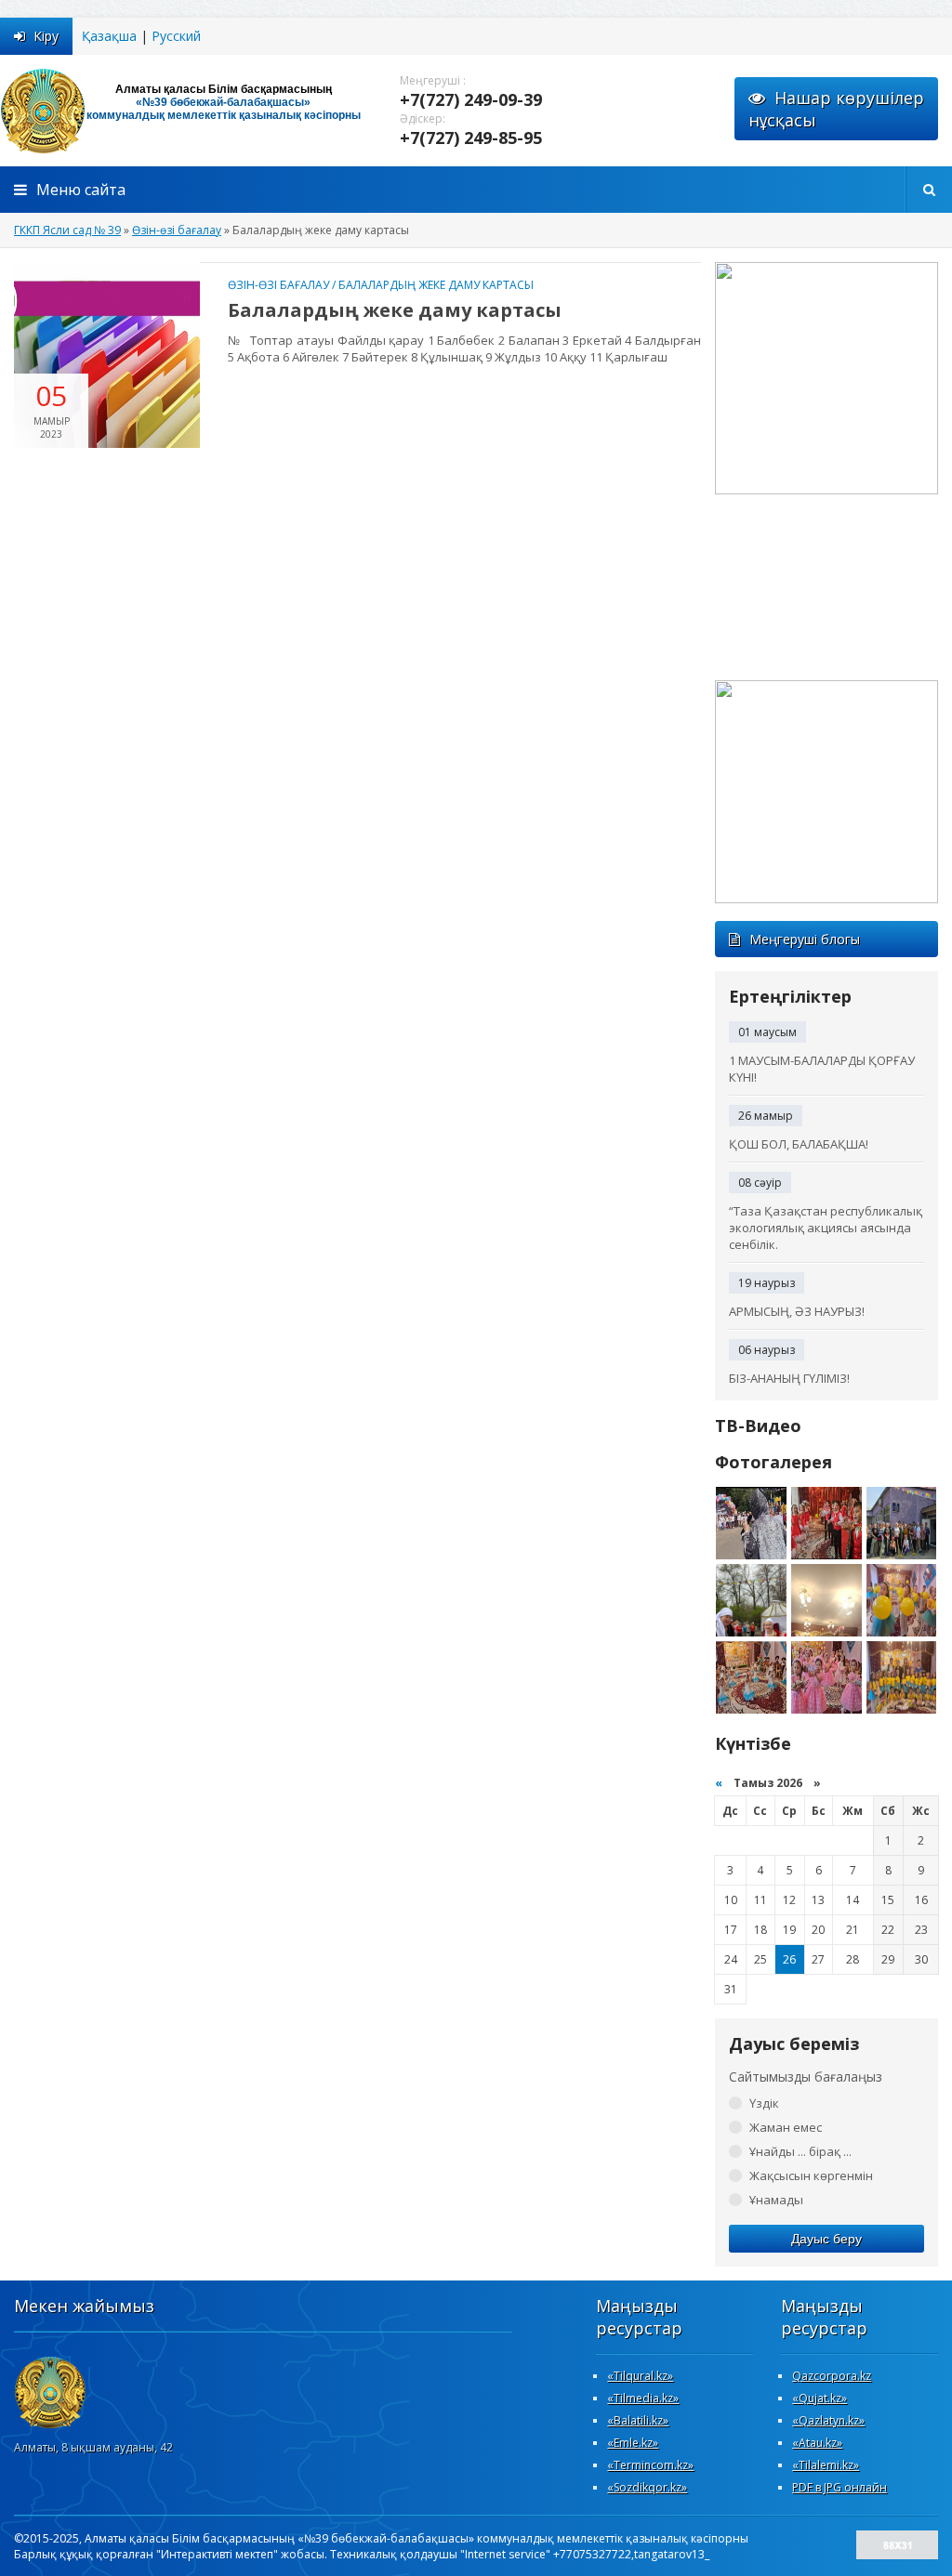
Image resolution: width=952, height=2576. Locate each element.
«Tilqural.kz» (640, 2376)
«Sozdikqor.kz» (647, 2487)
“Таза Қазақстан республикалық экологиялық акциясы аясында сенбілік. (826, 1228)
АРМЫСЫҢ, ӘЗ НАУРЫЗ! (797, 1311)
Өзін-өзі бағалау (278, 285)
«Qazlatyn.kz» (828, 2420)
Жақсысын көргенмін (811, 2175)
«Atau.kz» (817, 2443)
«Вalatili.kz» (638, 2420)
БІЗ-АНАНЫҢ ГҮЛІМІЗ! (789, 1378)
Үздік (764, 2103)
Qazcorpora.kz (832, 2376)
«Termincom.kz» (650, 2465)
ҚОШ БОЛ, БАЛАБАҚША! (799, 1144)
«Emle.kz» (633, 2443)
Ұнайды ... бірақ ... (800, 2151)
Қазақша (109, 36)
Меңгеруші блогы (805, 939)
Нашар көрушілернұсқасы (836, 109)
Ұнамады (776, 2200)
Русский (176, 36)
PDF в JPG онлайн (840, 2487)
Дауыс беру (826, 2239)
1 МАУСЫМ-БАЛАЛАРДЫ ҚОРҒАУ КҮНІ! (822, 1069)
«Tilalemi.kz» (826, 2465)
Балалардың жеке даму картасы (436, 285)
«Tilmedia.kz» (643, 2398)
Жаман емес (786, 2127)
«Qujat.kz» (820, 2398)
